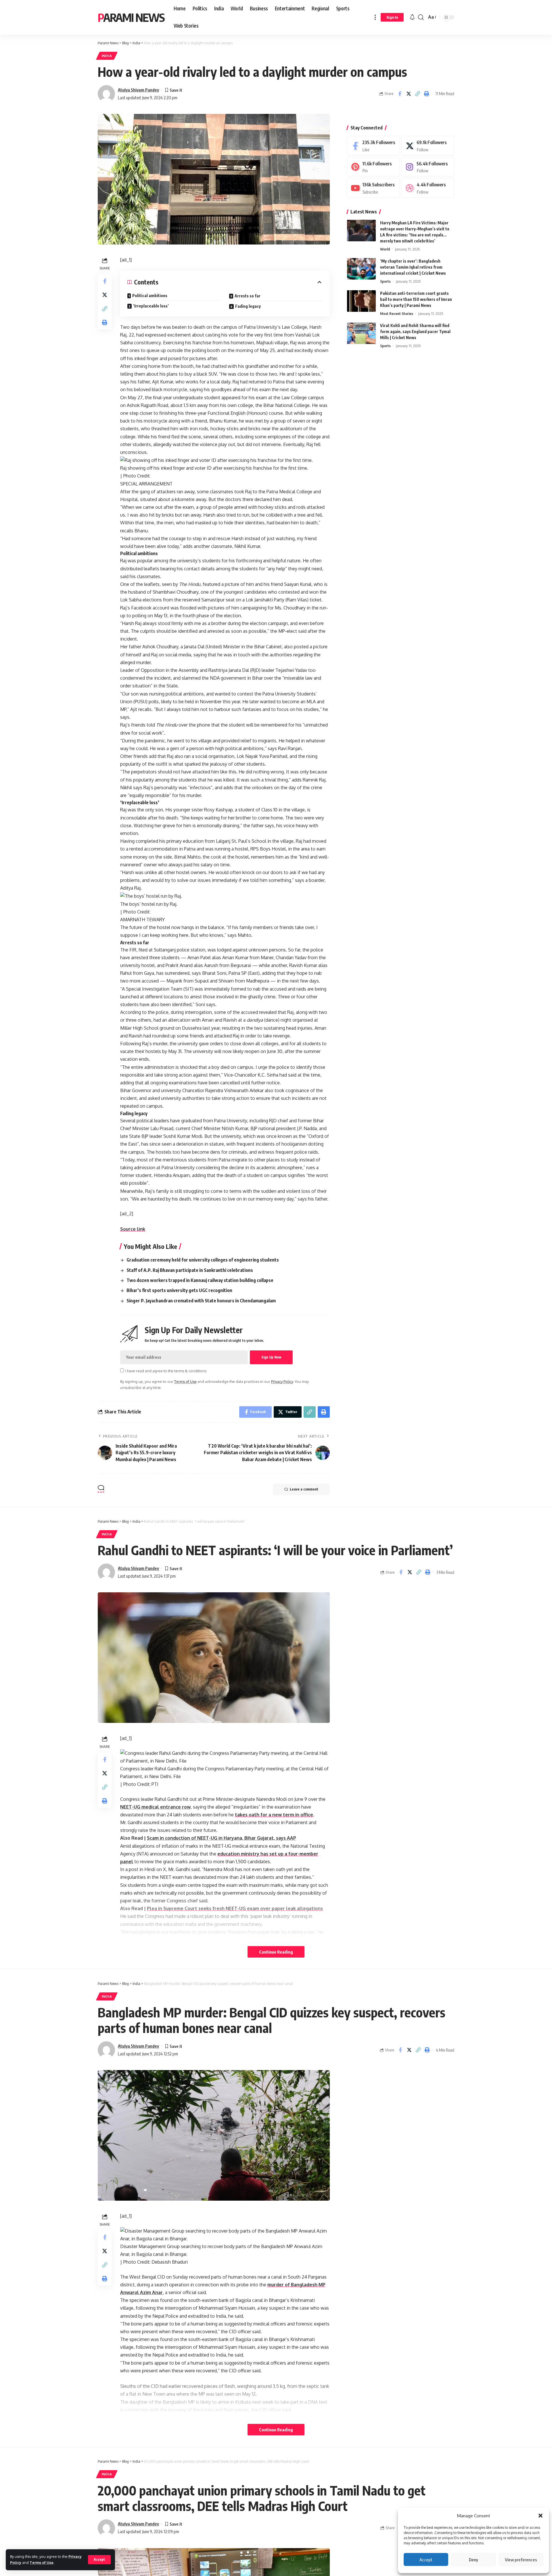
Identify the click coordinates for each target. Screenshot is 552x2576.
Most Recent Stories (397, 314)
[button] (540, 2516)
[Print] (426, 94)
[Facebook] (373, 146)
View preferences (521, 2560)
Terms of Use (42, 2562)
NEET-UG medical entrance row (155, 1807)
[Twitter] (428, 146)
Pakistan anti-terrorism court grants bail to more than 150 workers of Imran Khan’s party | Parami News (416, 299)
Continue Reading (276, 1952)
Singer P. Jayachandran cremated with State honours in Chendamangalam (201, 1301)
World (385, 249)
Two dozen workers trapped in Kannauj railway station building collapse (200, 1280)
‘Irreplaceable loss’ (151, 306)
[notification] (412, 17)
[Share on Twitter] (409, 94)
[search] (421, 17)
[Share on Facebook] (400, 94)
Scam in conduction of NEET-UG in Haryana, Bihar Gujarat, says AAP (222, 1838)
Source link (133, 1229)
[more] (375, 17)
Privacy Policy (282, 1381)
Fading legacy (248, 306)
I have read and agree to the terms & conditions (166, 1371)
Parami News (131, 17)
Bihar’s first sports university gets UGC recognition (179, 1290)
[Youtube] (373, 188)
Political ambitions (150, 296)
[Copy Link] (417, 94)
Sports (385, 281)
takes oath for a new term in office (274, 1815)
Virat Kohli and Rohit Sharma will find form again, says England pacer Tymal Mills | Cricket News (415, 331)
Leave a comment (304, 1489)
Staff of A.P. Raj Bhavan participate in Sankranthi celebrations (190, 1270)
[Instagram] (428, 167)
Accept (426, 2560)
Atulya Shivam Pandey (138, 90)
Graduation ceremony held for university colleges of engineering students (203, 1260)
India (107, 56)
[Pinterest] (373, 167)
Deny (474, 2560)
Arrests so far (248, 296)
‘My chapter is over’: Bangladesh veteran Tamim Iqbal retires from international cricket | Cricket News (413, 267)
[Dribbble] (428, 188)
